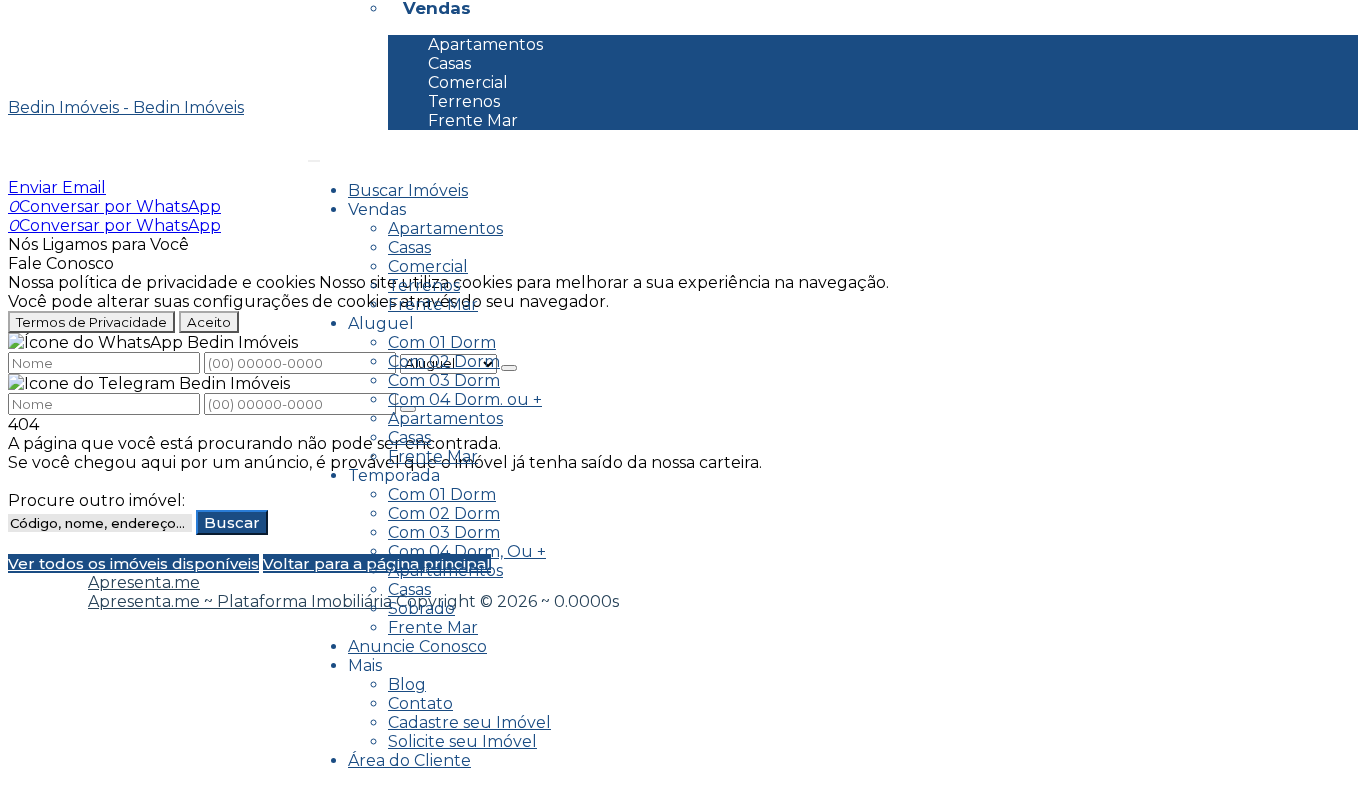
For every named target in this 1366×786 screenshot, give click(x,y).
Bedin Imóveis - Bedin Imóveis (126, 107)
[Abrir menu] (314, 155)
